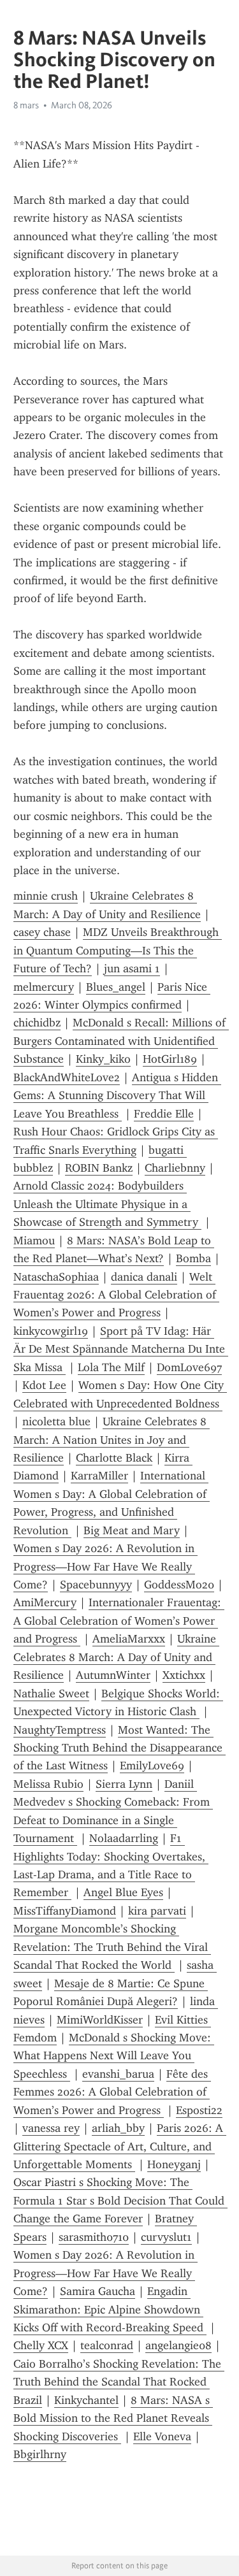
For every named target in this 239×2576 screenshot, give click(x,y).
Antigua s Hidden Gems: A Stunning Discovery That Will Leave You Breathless (117, 1096)
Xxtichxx (184, 1675)
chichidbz (37, 1023)
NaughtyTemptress (60, 1730)
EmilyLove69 (152, 1766)
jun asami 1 (132, 968)
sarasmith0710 (94, 2237)
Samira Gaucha (98, 2291)
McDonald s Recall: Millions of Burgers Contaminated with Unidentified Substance (121, 1041)
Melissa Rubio (48, 1784)
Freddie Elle (164, 1114)
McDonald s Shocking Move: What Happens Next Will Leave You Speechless (114, 2056)
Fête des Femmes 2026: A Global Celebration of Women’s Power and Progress (112, 2092)
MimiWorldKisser (100, 2020)
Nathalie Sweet (51, 1694)
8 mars (26, 105)
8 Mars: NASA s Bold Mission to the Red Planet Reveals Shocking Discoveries (113, 2418)
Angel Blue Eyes (123, 1892)
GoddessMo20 (179, 1585)
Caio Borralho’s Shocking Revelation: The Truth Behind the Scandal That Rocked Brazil (119, 2382)
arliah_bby (118, 2128)
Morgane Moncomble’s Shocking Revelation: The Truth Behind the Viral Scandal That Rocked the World (112, 1947)
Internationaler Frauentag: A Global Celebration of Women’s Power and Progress (119, 1621)
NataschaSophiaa (56, 1277)
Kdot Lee (44, 1385)
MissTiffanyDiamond (65, 1911)
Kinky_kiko (103, 1059)
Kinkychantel (86, 2400)
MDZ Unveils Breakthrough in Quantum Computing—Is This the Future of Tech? (118, 950)
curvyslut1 (166, 2237)
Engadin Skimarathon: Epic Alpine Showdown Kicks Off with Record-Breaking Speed (110, 2309)
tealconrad (107, 2345)
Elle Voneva (162, 2436)
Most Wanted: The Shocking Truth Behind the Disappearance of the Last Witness (119, 1748)
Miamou (34, 1241)
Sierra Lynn (124, 1784)
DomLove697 (189, 1367)
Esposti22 (199, 2110)
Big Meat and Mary (132, 1530)
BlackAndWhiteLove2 (67, 1077)
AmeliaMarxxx (129, 1639)
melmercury (44, 987)
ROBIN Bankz (99, 1168)
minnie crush (46, 896)
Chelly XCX (41, 2345)
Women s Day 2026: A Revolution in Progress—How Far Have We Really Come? (105, 1566)
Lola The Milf (111, 1367)
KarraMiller (99, 1476)
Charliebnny (175, 1168)
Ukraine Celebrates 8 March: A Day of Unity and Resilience (116, 1657)
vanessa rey (51, 2128)
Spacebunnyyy (96, 1585)
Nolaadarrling (124, 1838)
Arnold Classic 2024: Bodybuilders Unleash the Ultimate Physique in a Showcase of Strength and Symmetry (107, 1204)
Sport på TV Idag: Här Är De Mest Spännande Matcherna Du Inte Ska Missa (121, 1349)
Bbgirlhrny (40, 2454)
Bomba (193, 1258)
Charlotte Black (114, 1458)
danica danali (144, 1277)
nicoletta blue (56, 1421)
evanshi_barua (118, 2074)
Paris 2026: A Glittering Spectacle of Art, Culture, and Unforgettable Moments (120, 2146)
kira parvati (157, 1911)
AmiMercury (45, 1602)
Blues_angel (116, 987)
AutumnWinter (113, 1675)
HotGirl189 (170, 1059)
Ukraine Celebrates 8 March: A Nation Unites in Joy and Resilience (112, 1440)
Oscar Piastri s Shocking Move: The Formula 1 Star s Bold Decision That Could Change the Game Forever (120, 2200)
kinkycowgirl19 (51, 1331)
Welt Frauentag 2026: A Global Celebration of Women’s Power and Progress (116, 1295)
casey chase (42, 932)
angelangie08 (178, 2345)
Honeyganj (174, 2164)
